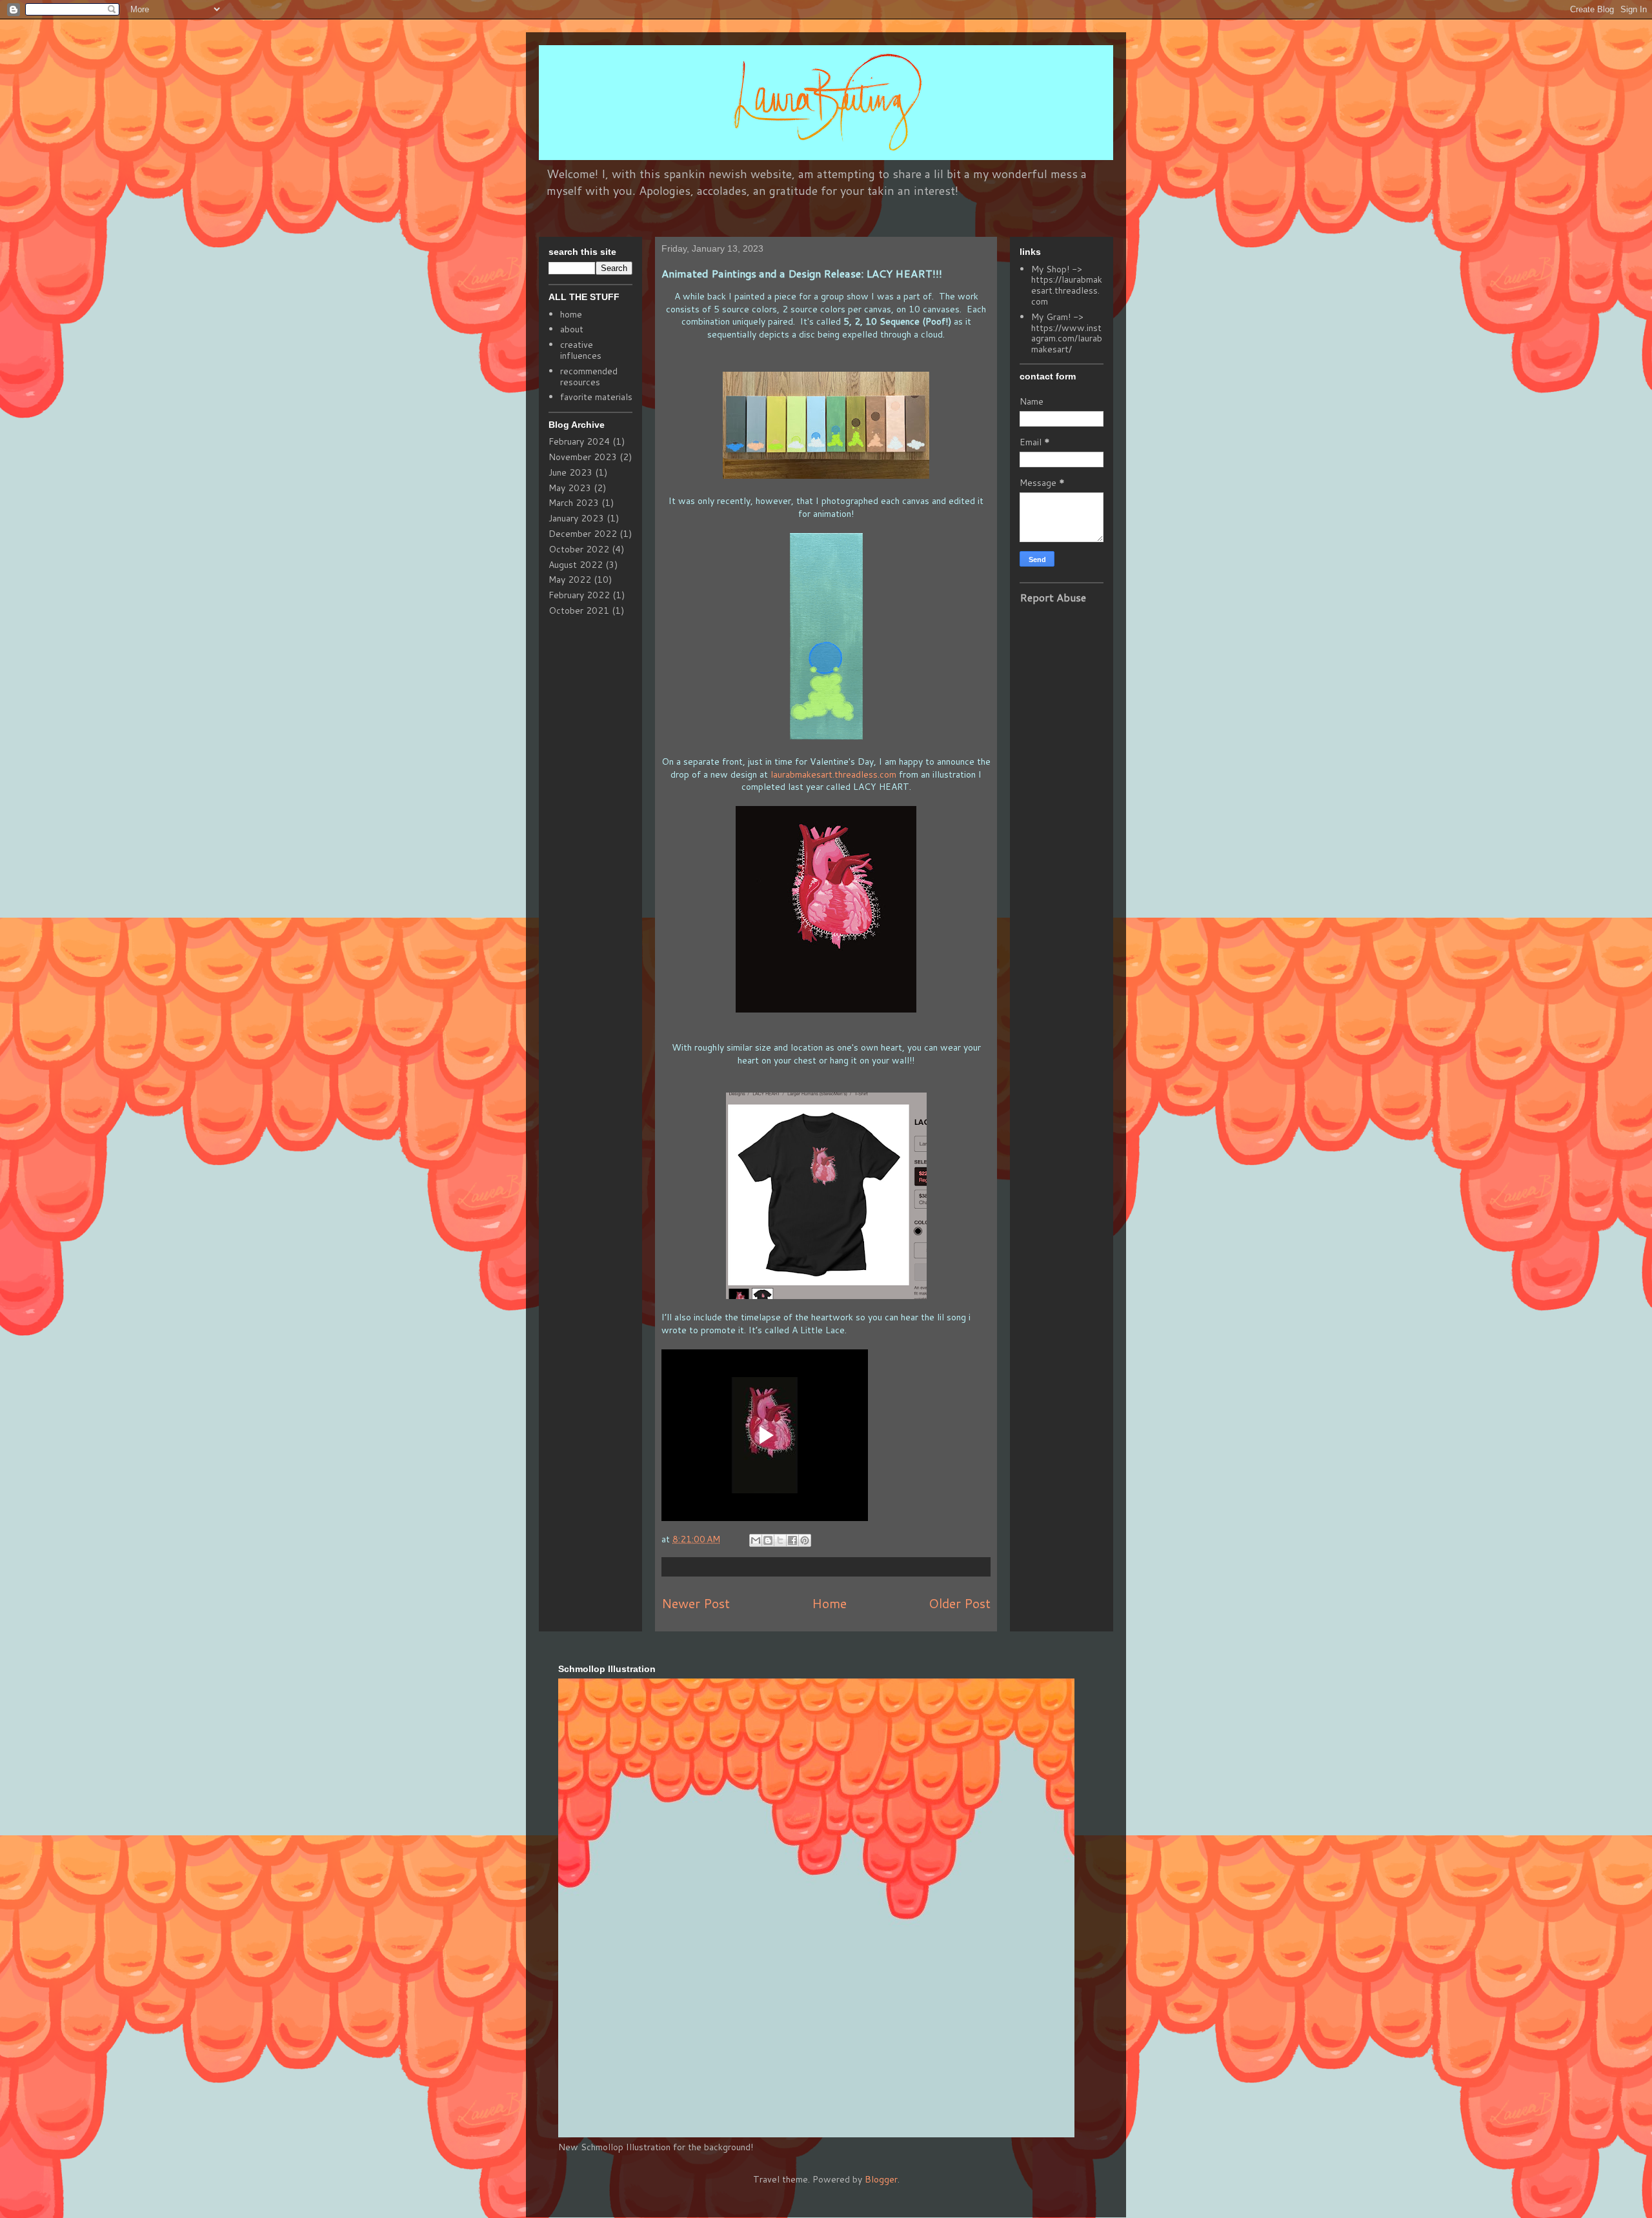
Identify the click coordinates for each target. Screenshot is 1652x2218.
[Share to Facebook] (792, 1540)
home (571, 314)
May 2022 (570, 580)
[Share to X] (780, 1540)
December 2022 (583, 534)
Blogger (881, 2179)
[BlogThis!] (768, 1540)
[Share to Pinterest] (805, 1540)
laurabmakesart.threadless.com (833, 774)
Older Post (960, 1603)
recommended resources (589, 377)
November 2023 (583, 457)
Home (829, 1603)
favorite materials (596, 397)
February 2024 (579, 441)
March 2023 (574, 503)
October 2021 (579, 610)
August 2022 (576, 565)
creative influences (581, 350)
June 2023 (570, 472)
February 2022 (579, 595)
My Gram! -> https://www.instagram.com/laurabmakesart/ (1067, 333)
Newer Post (696, 1603)
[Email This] (756, 1540)
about (572, 329)
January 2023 (576, 518)
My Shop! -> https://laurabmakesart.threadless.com (1067, 285)
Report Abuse (1053, 597)
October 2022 (579, 549)
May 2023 (570, 488)
